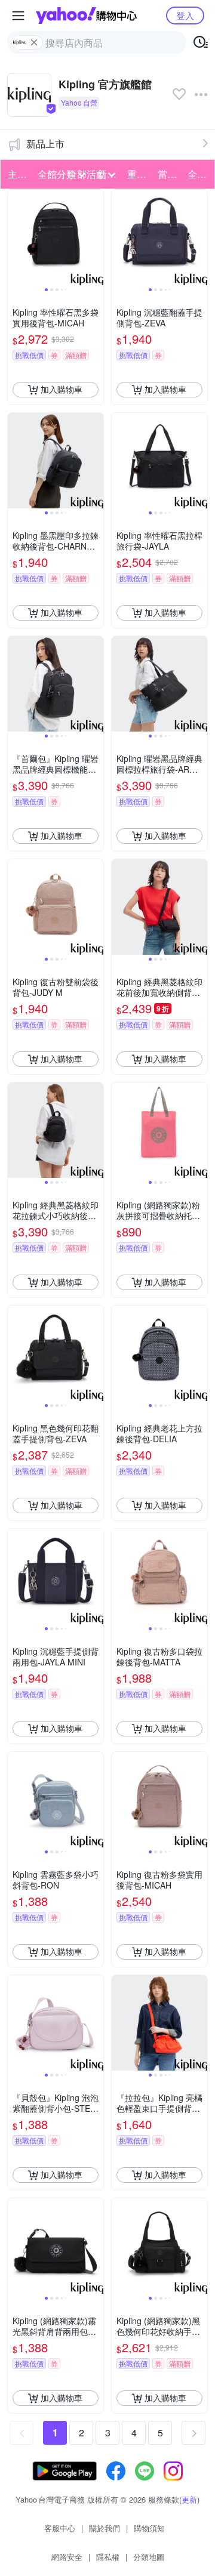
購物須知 (149, 2528)
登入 (185, 15)
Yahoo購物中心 (86, 16)
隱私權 (108, 2557)
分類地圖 (149, 2557)
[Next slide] (96, 237)
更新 (189, 2499)
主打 (17, 174)
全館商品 (199, 174)
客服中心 (60, 2528)
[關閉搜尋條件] (34, 42)
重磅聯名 (139, 174)
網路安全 (67, 2557)
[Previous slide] (16, 237)
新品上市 (45, 144)
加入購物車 (62, 389)
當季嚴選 (169, 174)
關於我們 (105, 2528)
